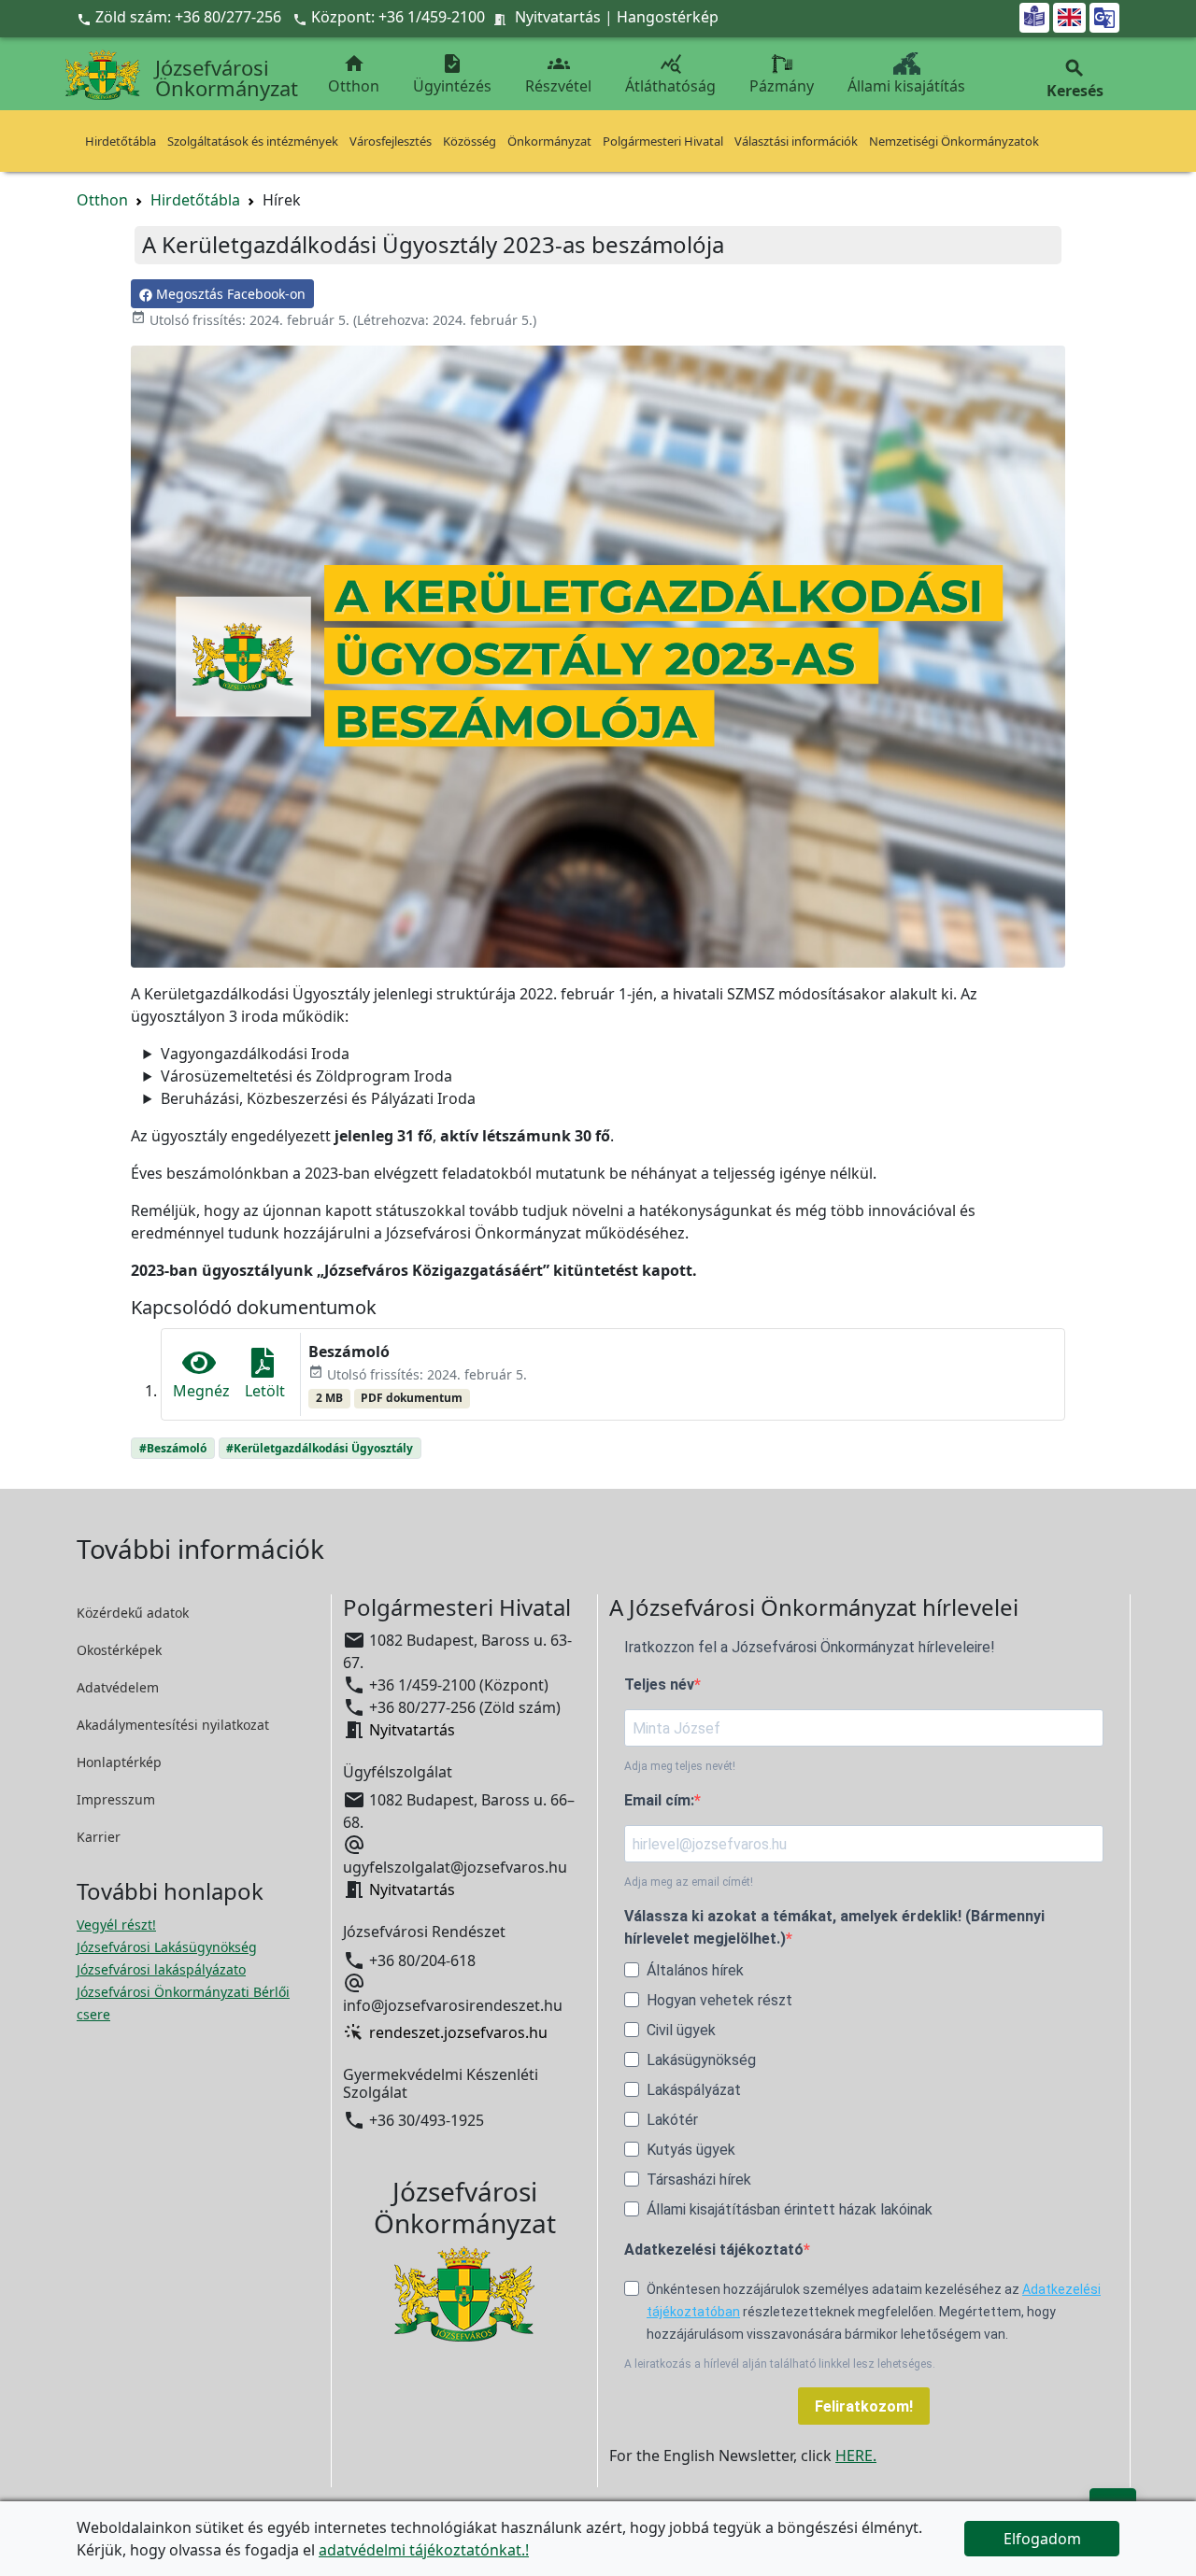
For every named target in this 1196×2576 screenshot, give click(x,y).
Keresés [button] (1075, 79)
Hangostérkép (668, 17)
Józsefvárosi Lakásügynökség (167, 1947)
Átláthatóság (670, 74)
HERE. (856, 2456)
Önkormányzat (549, 141)
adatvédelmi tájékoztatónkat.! (424, 2550)
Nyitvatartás (558, 17)
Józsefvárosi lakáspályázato (161, 1969)
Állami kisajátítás (906, 86)
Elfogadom (1042, 2539)
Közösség (470, 141)
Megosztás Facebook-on (229, 294)
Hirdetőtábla (121, 141)
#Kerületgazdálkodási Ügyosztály (320, 1448)
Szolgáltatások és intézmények (253, 141)
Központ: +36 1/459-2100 (398, 17)
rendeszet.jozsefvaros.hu (458, 2032)
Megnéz (201, 1391)
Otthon (354, 74)
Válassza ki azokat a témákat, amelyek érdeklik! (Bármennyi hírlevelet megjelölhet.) (834, 1927)
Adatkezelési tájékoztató (714, 2250)
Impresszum (116, 1799)
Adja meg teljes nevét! (680, 1766)
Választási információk (796, 141)
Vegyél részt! (116, 1925)
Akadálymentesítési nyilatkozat (173, 1725)
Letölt (265, 1391)
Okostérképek (119, 1650)
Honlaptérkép (119, 1762)
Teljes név (659, 1684)
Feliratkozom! (864, 2406)
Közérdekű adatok (133, 1613)
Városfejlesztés (391, 141)
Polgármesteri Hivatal (663, 141)
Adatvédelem (118, 1687)
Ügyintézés (452, 74)
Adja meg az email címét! (689, 1882)
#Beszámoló (173, 1448)
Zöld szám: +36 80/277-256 (181, 17)
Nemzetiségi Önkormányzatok (954, 141)
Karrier (99, 1837)
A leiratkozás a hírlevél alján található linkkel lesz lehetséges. (780, 2364)
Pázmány (782, 86)
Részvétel (558, 74)
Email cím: (659, 1800)
